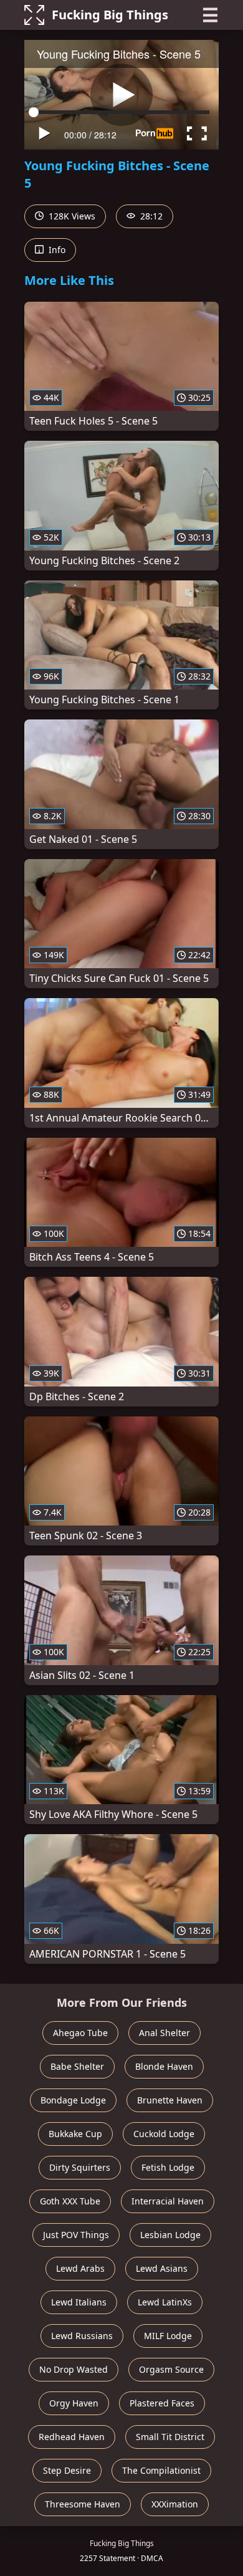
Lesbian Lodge (170, 2235)
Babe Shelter (77, 2066)
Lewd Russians (82, 2336)
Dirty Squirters (80, 2167)
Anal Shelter (164, 2033)
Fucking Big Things (110, 15)
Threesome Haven (83, 2504)
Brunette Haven (170, 2100)
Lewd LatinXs (165, 2302)
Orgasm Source (171, 2369)
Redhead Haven (72, 2437)
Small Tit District (170, 2437)
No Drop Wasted (74, 2369)
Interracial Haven (168, 2201)
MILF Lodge (168, 2336)
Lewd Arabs (80, 2268)
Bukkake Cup (75, 2134)
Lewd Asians (162, 2268)
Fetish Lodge (168, 2167)
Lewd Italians (79, 2302)
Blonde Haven (164, 2066)
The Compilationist (161, 2470)
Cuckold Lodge (164, 2134)
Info (56, 250)
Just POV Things (76, 2235)
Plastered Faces (162, 2403)
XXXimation (175, 2504)
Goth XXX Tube (70, 2201)
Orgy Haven (74, 2403)
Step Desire (67, 2470)
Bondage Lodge (73, 2100)
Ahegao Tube (80, 2033)
